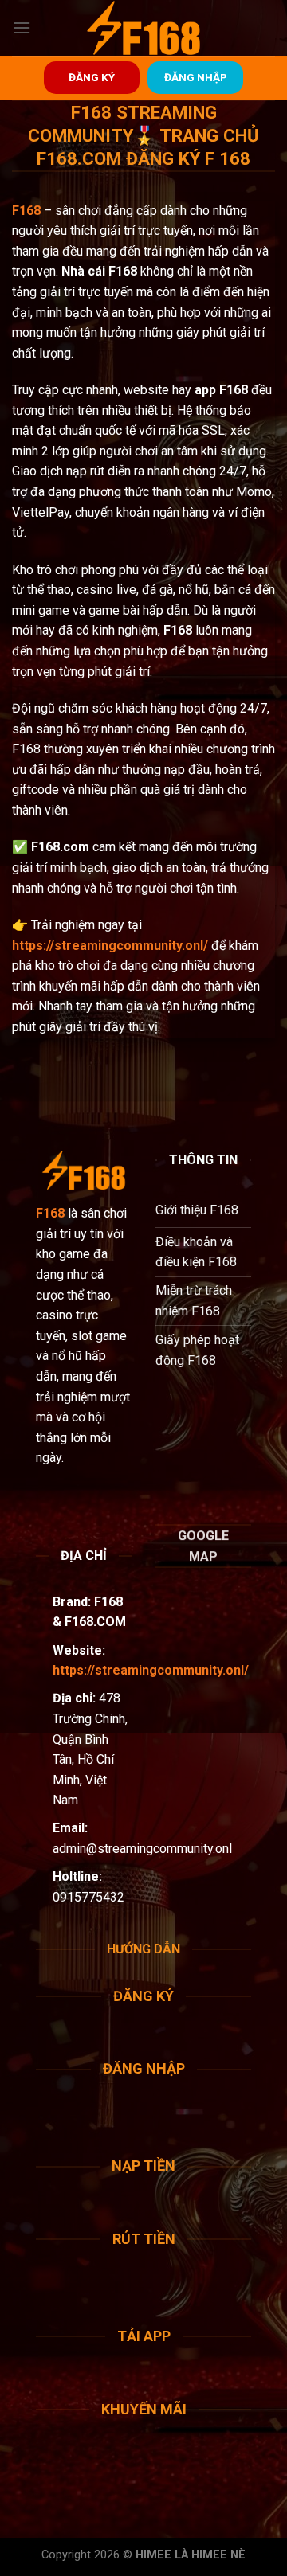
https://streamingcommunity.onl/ (110, 946)
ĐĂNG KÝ (92, 77)
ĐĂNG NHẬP (196, 77)
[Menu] (22, 27)
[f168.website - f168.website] (143, 28)
